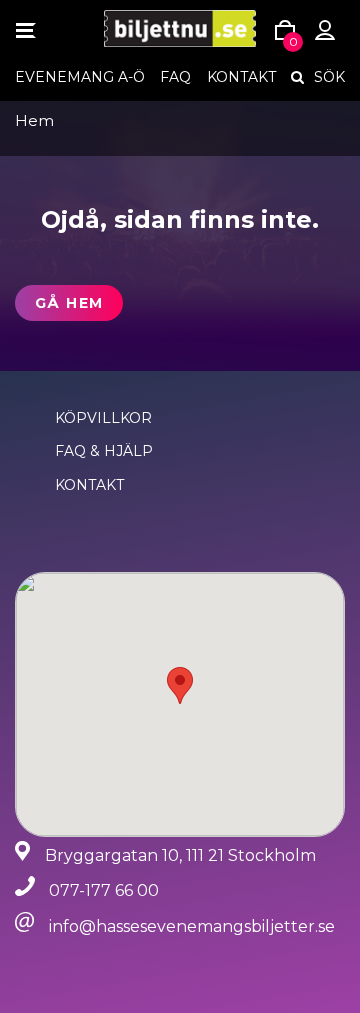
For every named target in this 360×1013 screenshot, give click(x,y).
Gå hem (69, 303)
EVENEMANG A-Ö (80, 77)
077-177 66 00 (104, 890)
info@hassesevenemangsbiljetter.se (192, 926)
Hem (34, 121)
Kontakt (241, 77)
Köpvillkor (103, 418)
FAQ (175, 77)
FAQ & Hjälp (104, 451)
